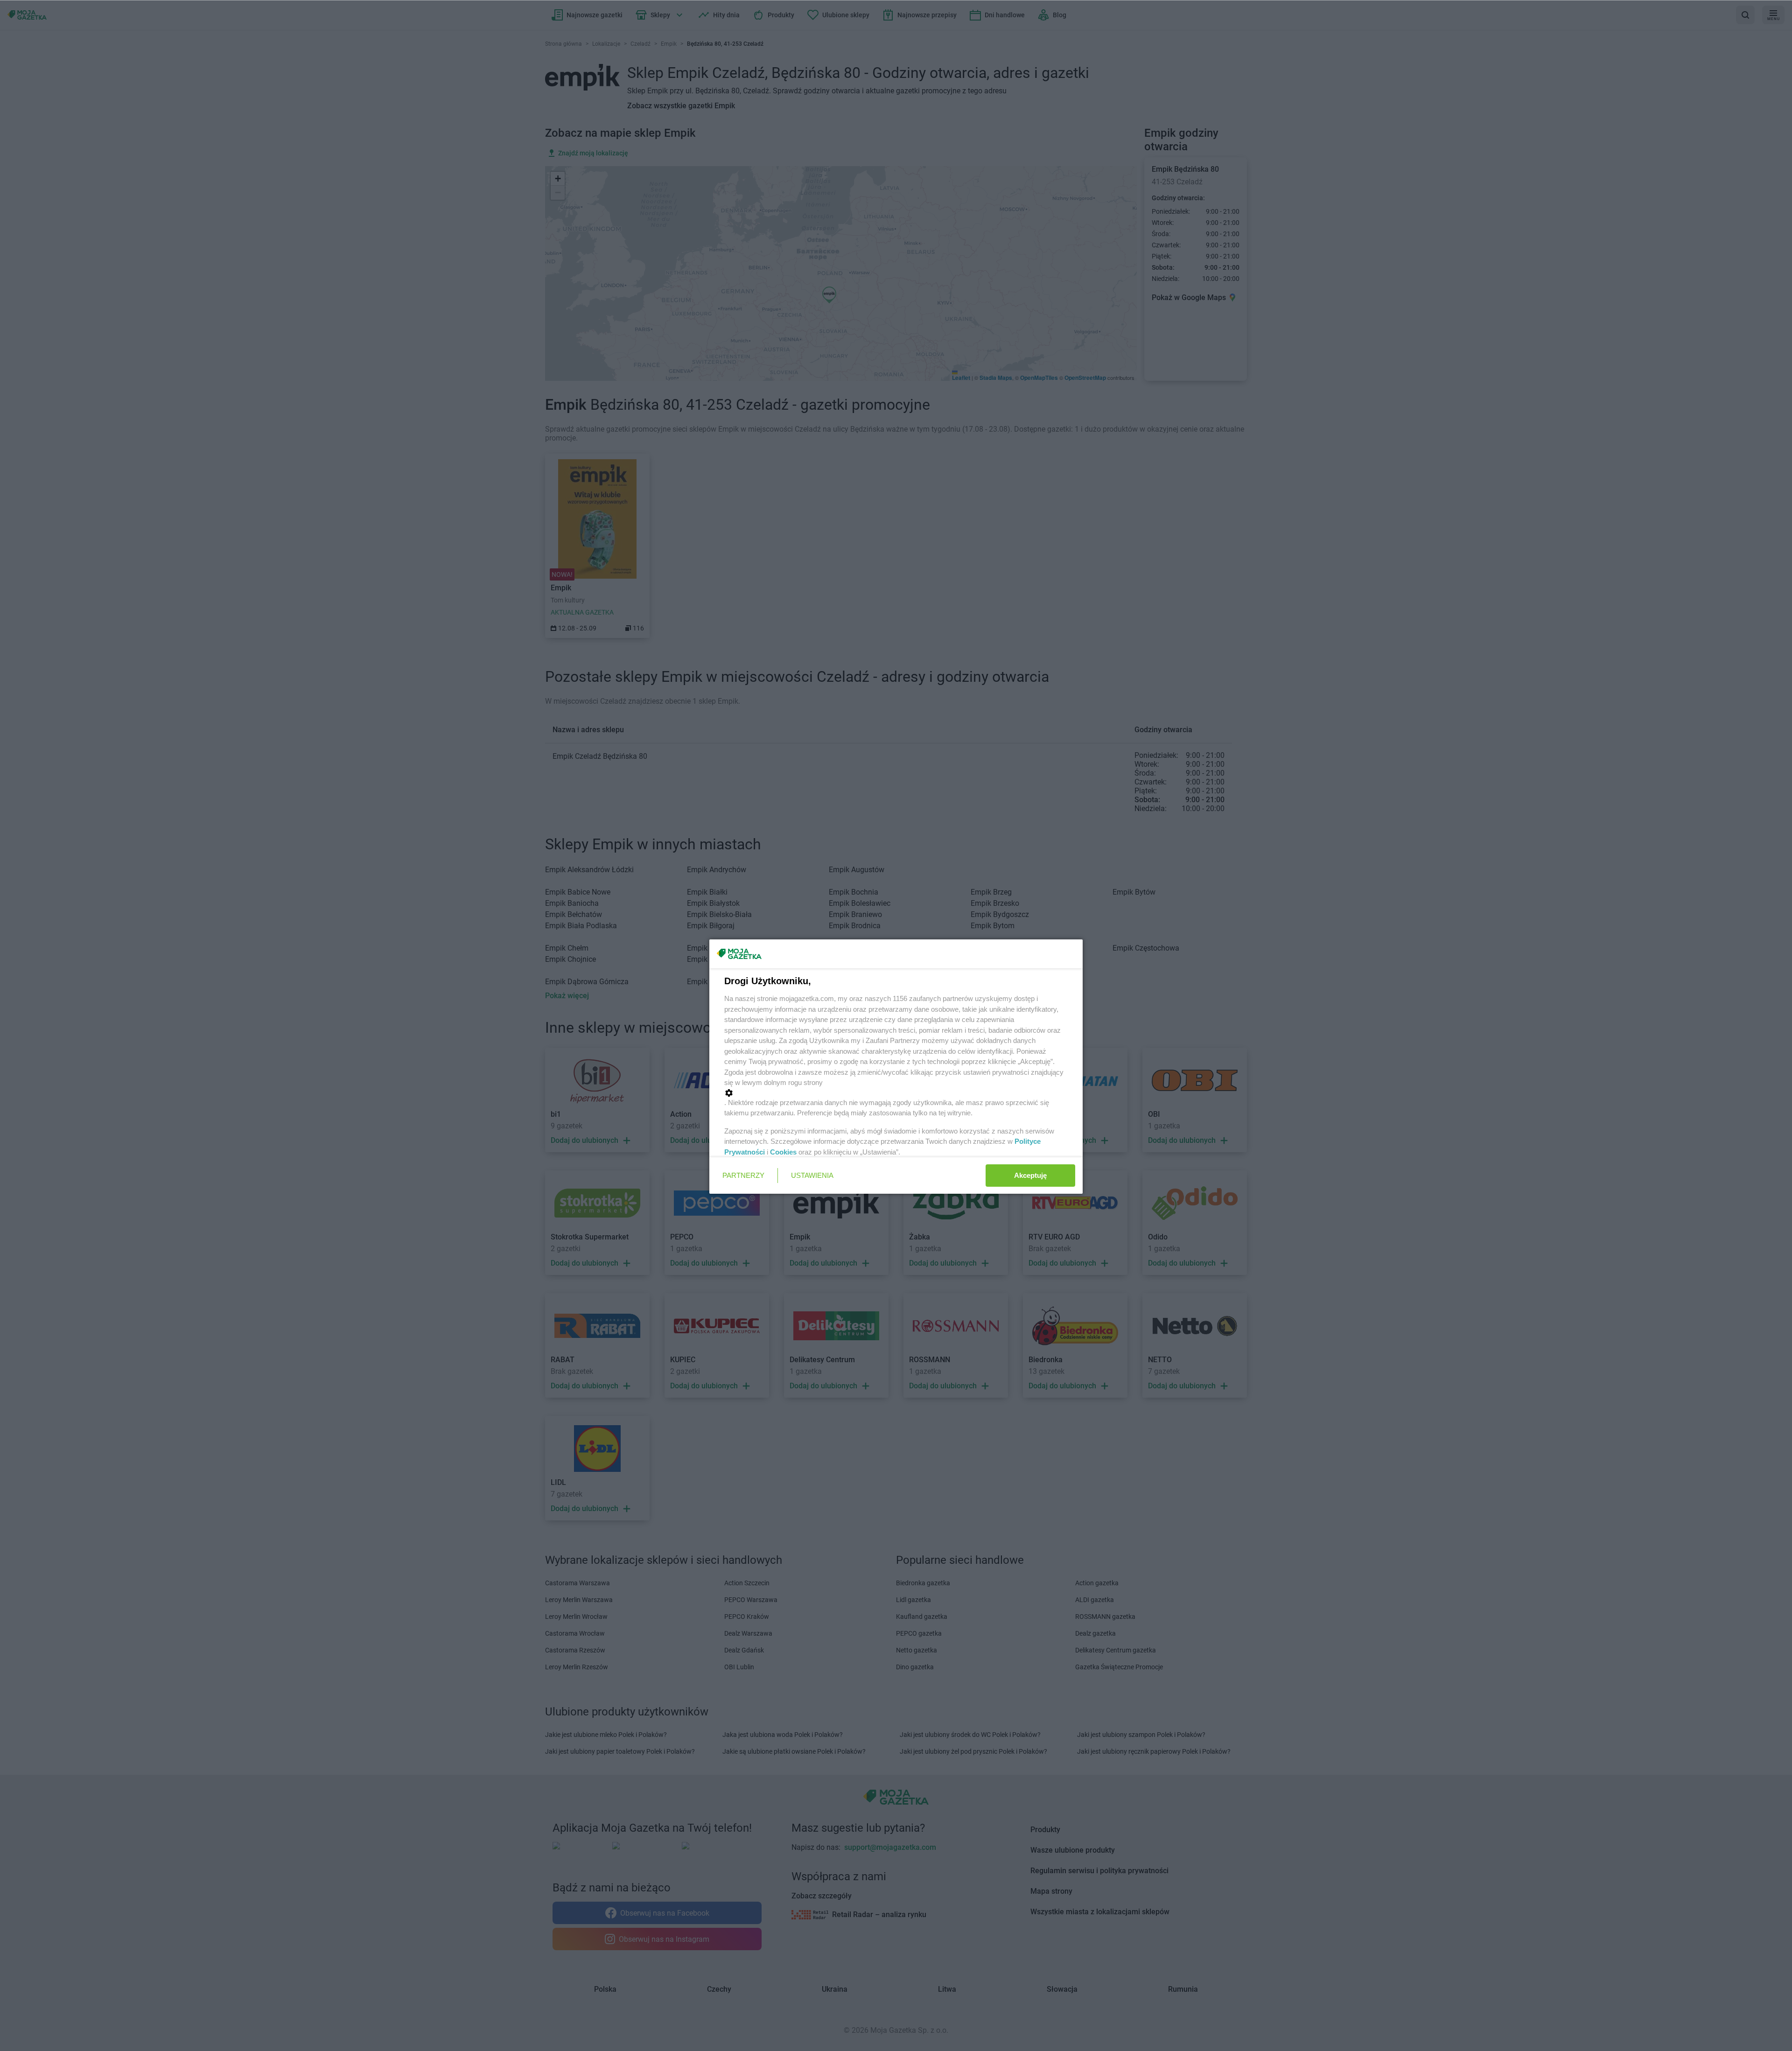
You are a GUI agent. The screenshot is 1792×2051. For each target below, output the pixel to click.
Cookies (783, 1152)
